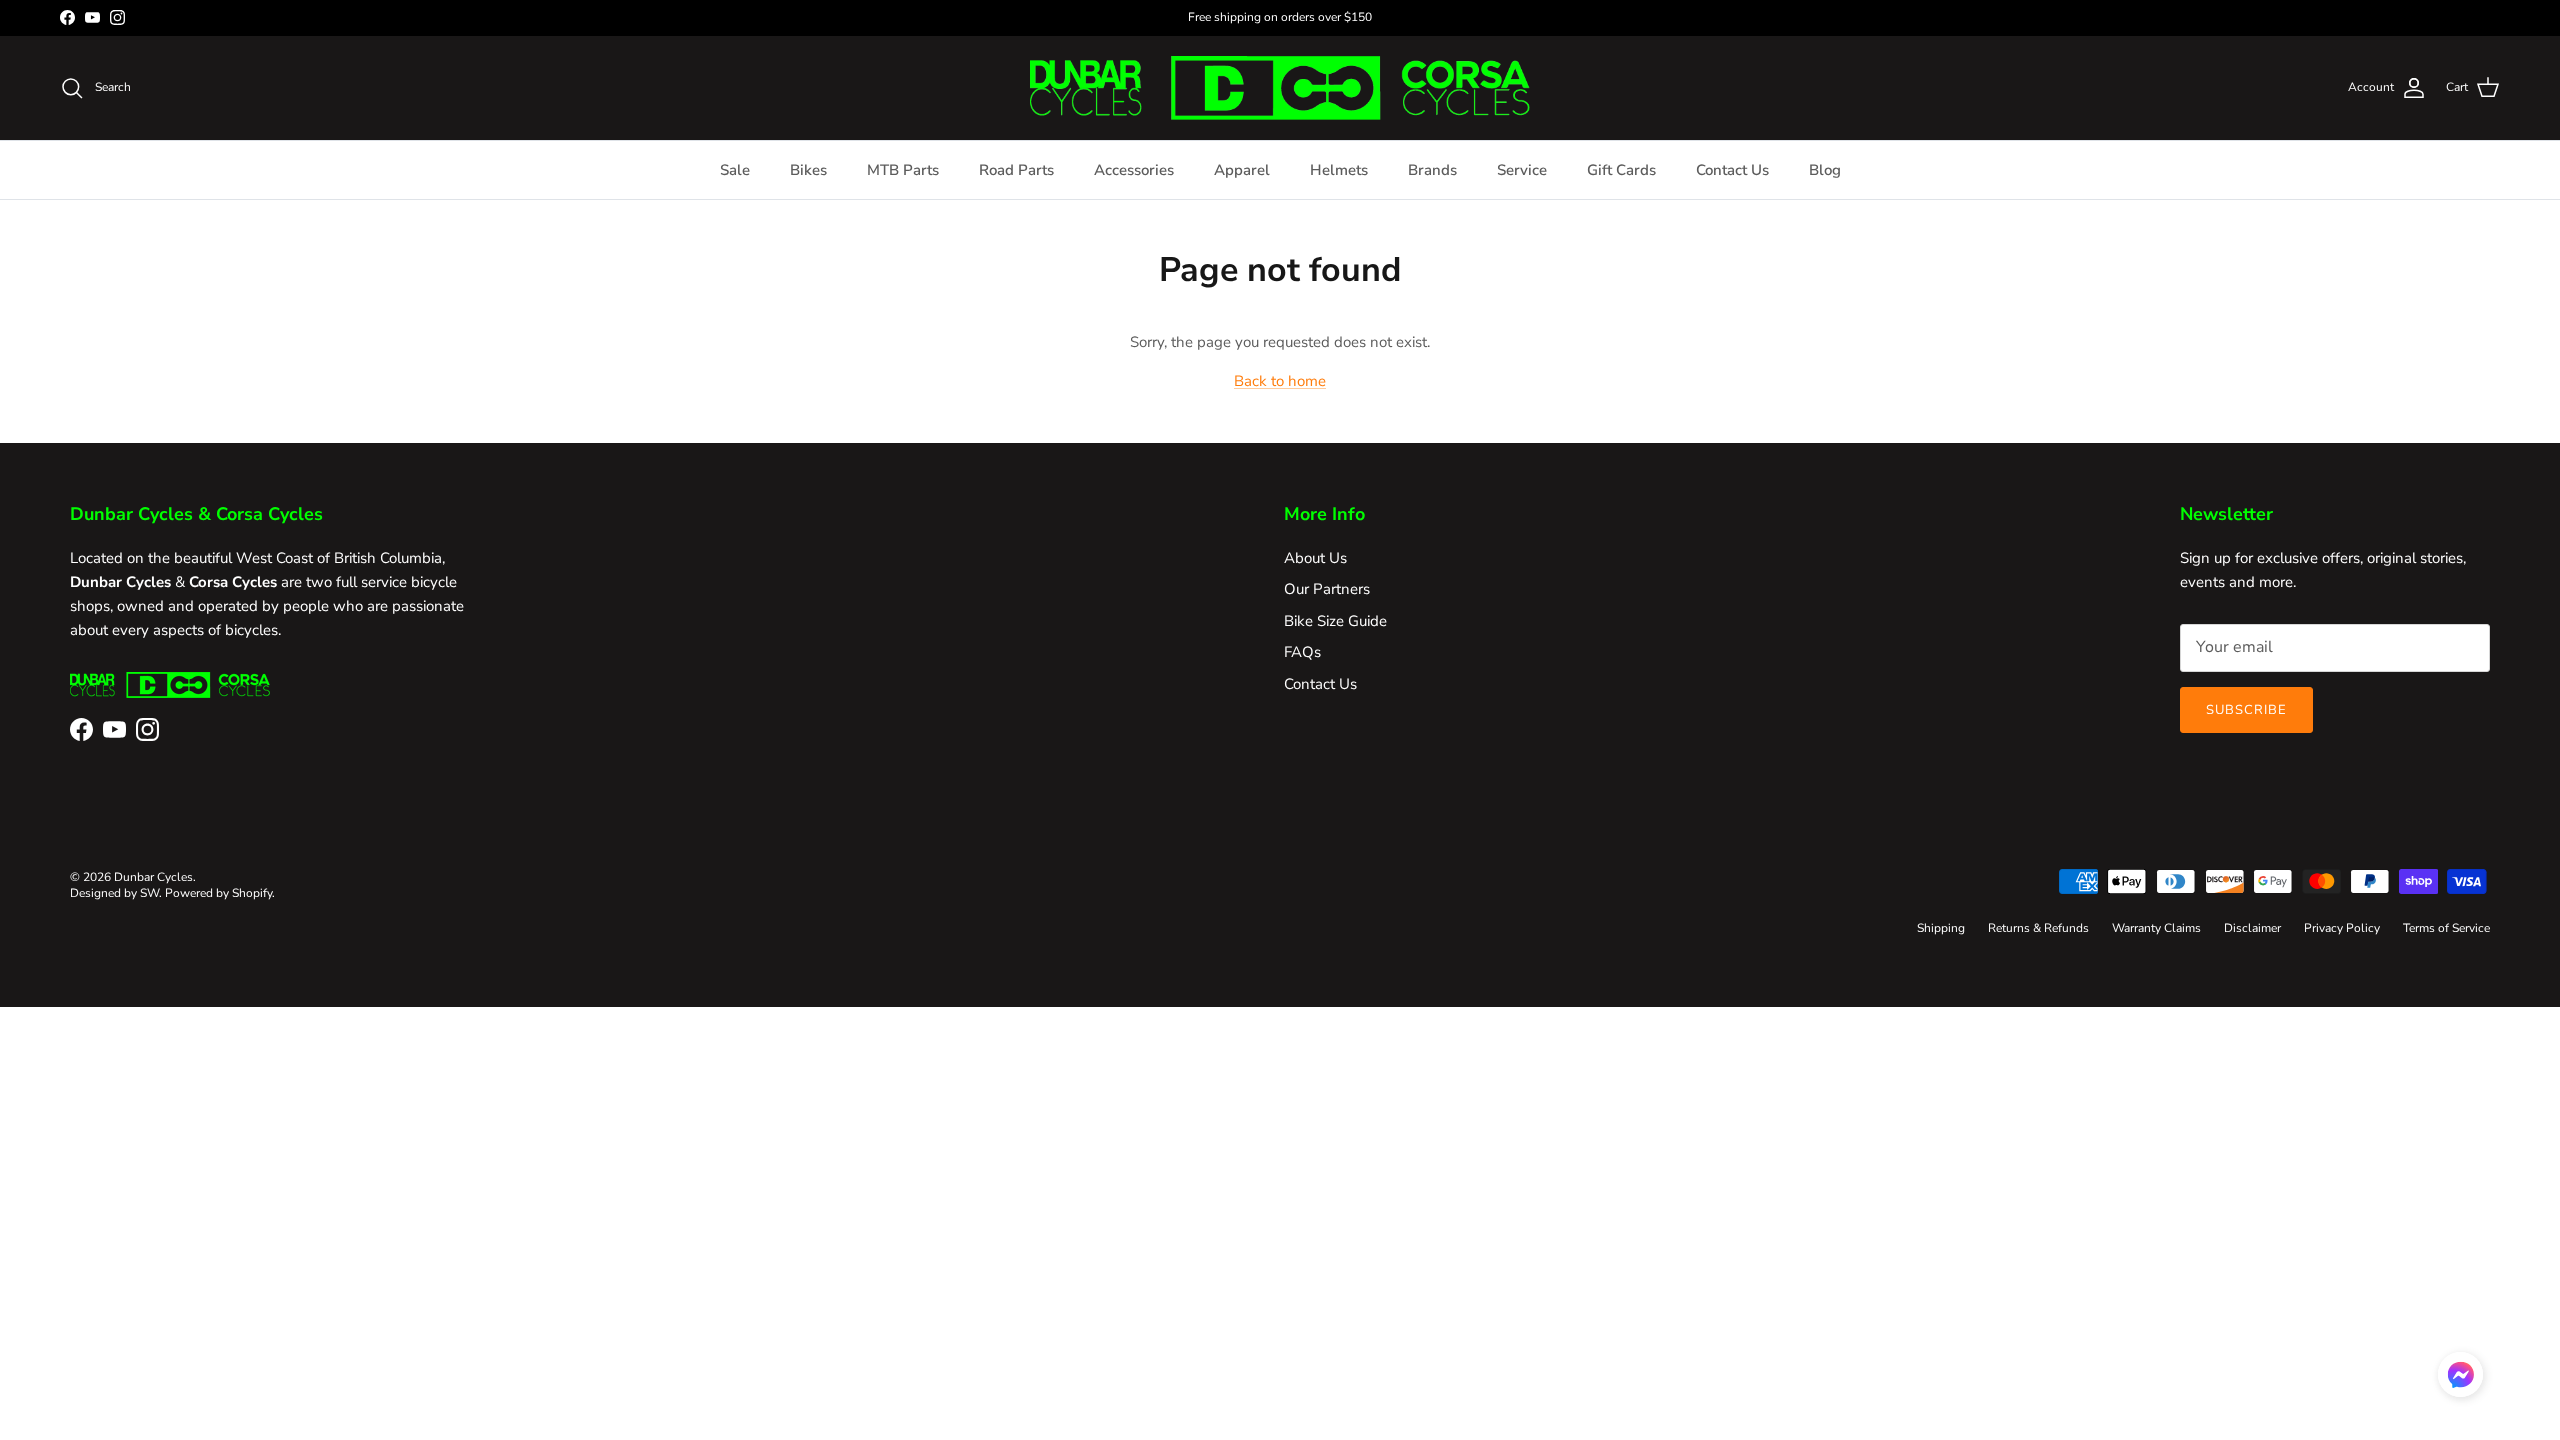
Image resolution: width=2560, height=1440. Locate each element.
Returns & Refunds (2038, 928)
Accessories (1134, 170)
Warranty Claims (2156, 928)
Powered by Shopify (218, 893)
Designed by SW (114, 893)
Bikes (808, 170)
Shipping (1941, 928)
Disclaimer (2252, 928)
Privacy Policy (2342, 928)
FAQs (1302, 652)
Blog (1825, 170)
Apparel (1242, 170)
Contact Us (1732, 170)
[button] (2460, 1374)
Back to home (1280, 381)
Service (1522, 170)
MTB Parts (903, 170)
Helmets (1339, 170)
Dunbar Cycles (153, 877)
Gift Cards (1621, 170)
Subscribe (2246, 710)
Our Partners (1327, 589)
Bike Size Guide (1335, 621)
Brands (1432, 170)
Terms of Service (2446, 928)
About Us (1315, 558)
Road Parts (1016, 170)
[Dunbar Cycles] (1280, 88)
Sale (735, 170)
